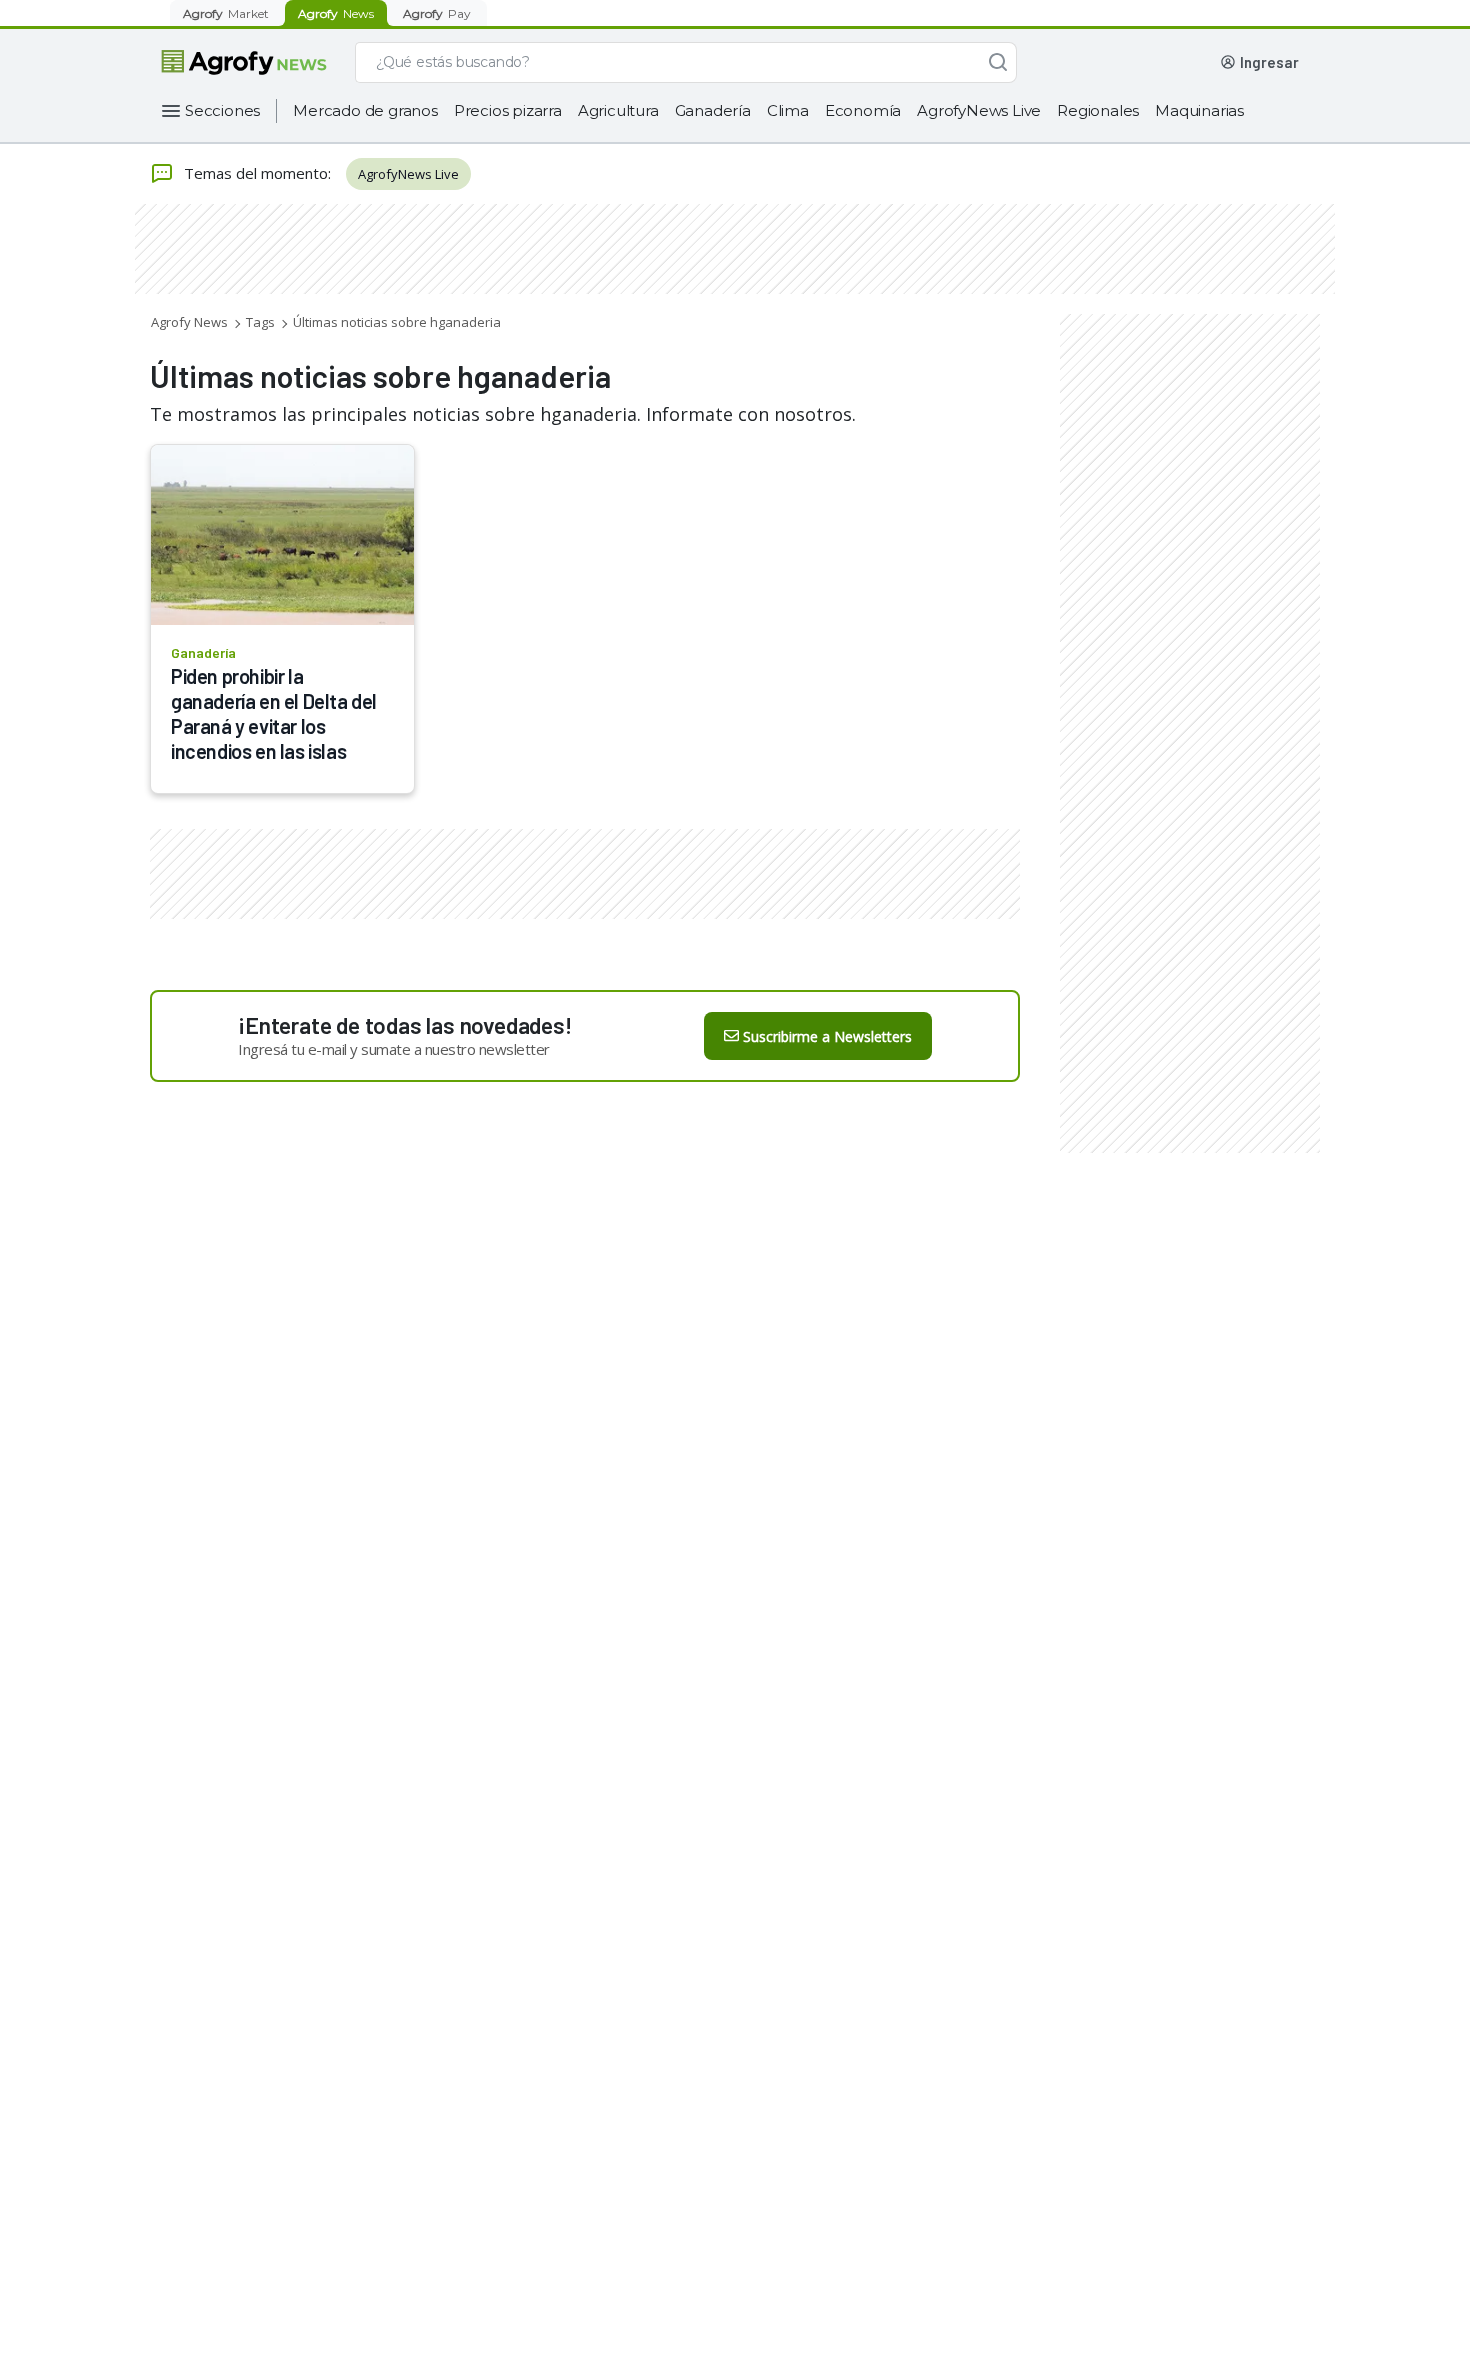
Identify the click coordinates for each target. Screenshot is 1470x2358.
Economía (863, 110)
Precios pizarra (508, 110)
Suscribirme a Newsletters (827, 1036)
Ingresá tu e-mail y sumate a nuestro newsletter (394, 1049)
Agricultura (618, 110)
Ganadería (713, 110)
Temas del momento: (257, 173)
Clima (788, 110)
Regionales (1098, 110)
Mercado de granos (365, 110)
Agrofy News (189, 322)
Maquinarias (1199, 110)
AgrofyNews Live (979, 110)
